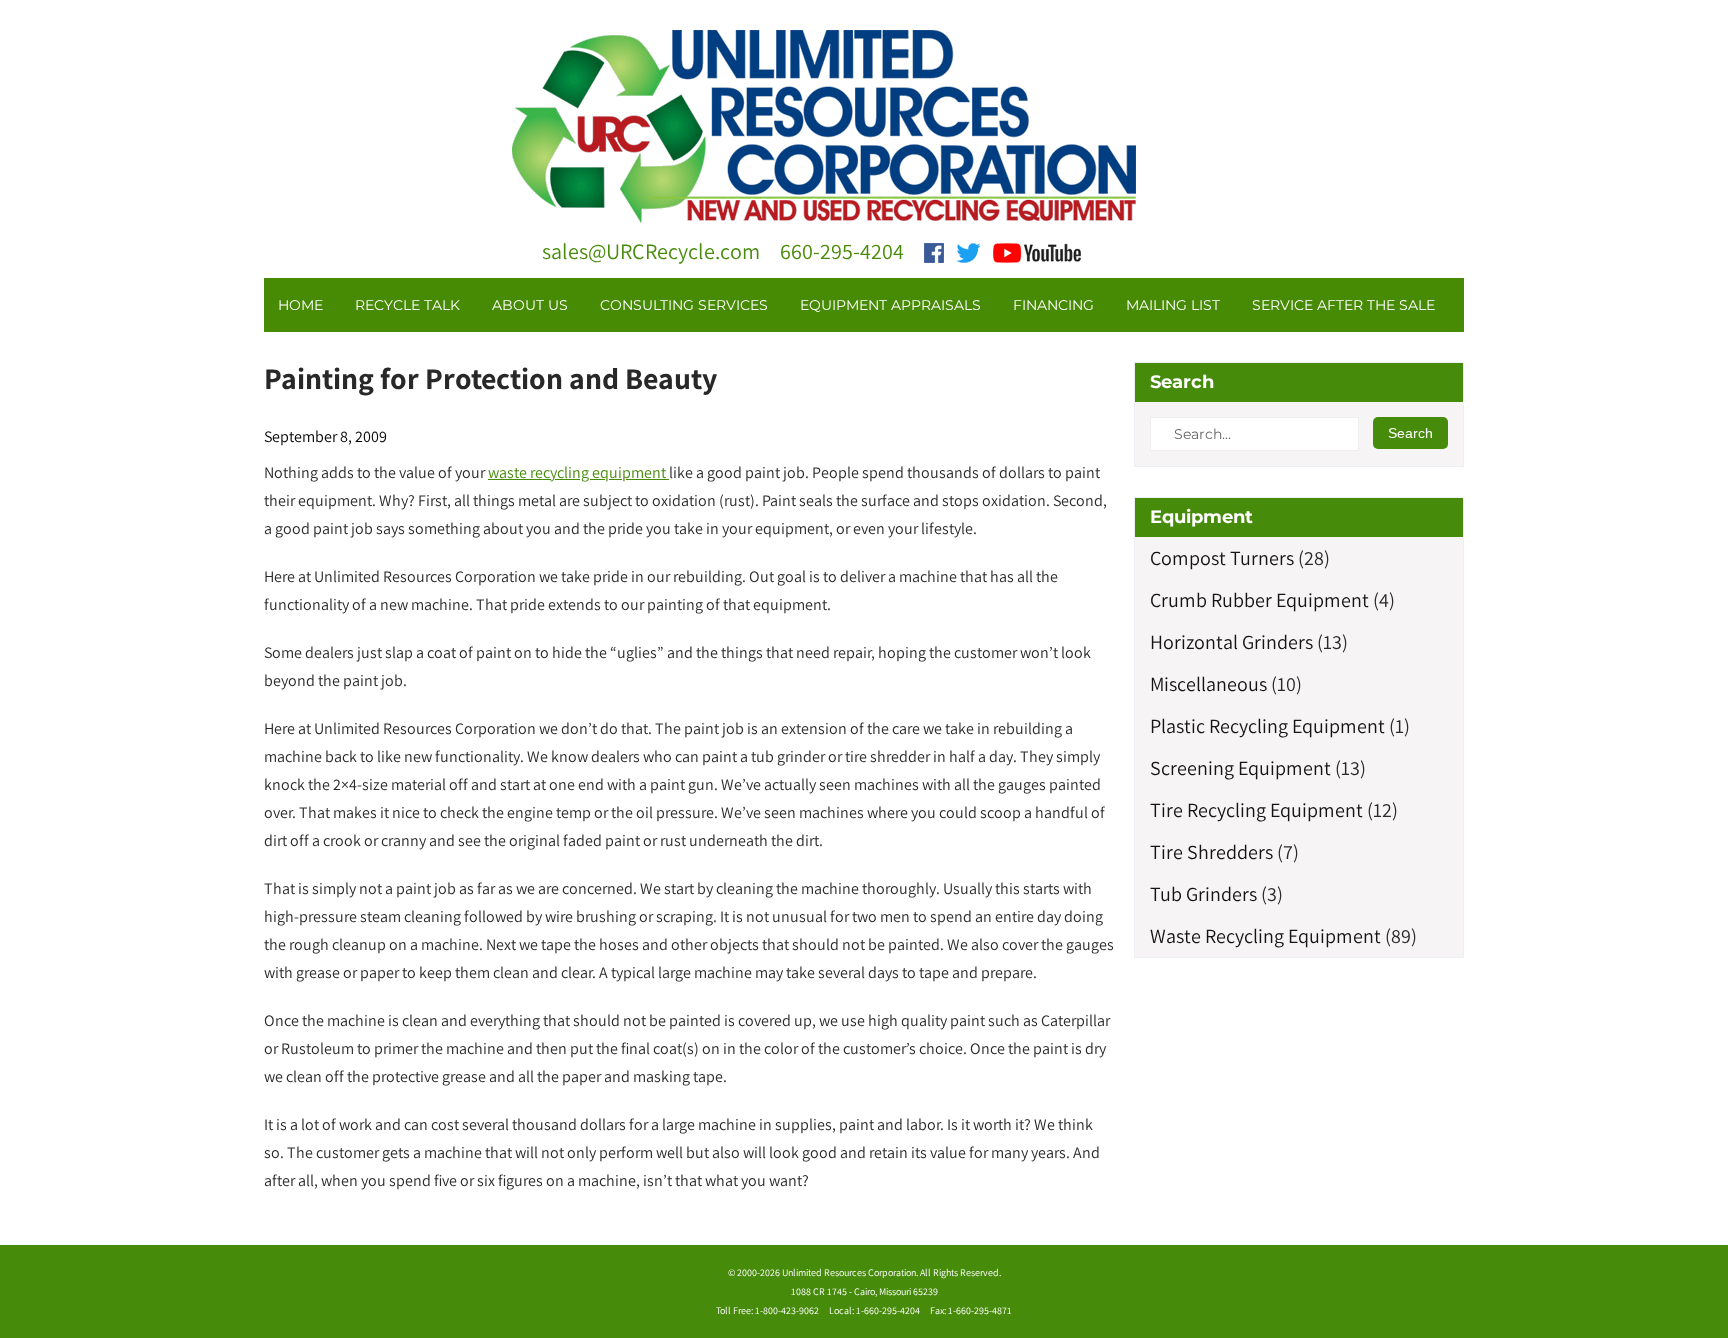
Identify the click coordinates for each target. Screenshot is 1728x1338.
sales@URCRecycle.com (651, 251)
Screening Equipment (1240, 768)
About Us (530, 305)
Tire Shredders (1211, 852)
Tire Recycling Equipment (1256, 810)
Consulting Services (684, 305)
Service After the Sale (1343, 305)
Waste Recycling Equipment (1265, 936)
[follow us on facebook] (934, 251)
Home (300, 305)
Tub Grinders (1203, 894)
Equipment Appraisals (890, 305)
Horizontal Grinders (1231, 642)
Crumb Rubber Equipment (1259, 600)
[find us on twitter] (968, 251)
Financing (1053, 305)
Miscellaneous (1208, 684)
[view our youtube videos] (1037, 251)
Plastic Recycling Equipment (1267, 726)
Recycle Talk (407, 305)
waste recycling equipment (578, 472)
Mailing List (1173, 305)
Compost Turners (1222, 558)
